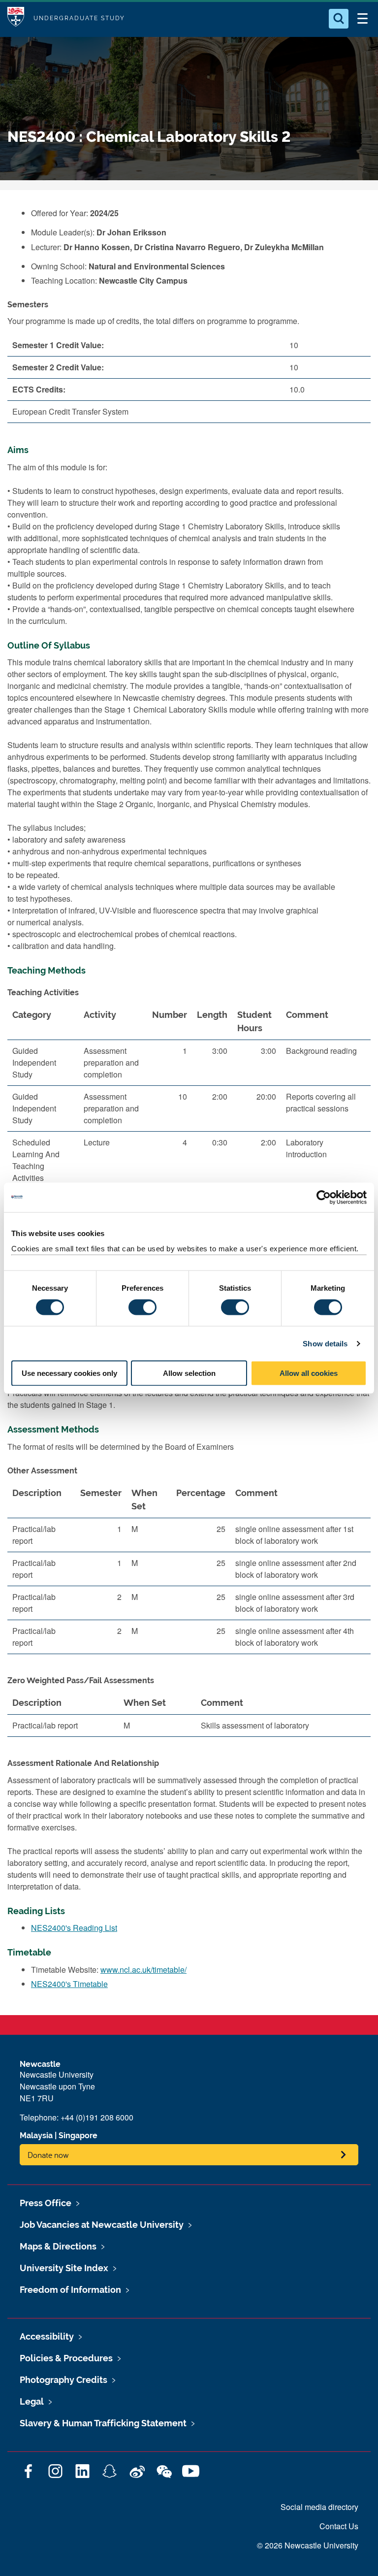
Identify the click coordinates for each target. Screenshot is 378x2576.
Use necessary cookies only (69, 1373)
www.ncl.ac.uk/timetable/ (143, 1970)
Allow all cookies (309, 1373)
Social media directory (319, 2507)
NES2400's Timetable (69, 1984)
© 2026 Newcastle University (308, 2545)
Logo (16, 18)
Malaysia (36, 2136)
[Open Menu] (362, 19)
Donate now (48, 2155)
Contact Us (339, 2526)
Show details (325, 1343)
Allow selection (189, 1373)
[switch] (142, 1307)
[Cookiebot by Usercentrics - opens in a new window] (324, 1197)
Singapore (78, 2136)
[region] (189, 1169)
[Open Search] (339, 19)
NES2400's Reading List (74, 1928)
